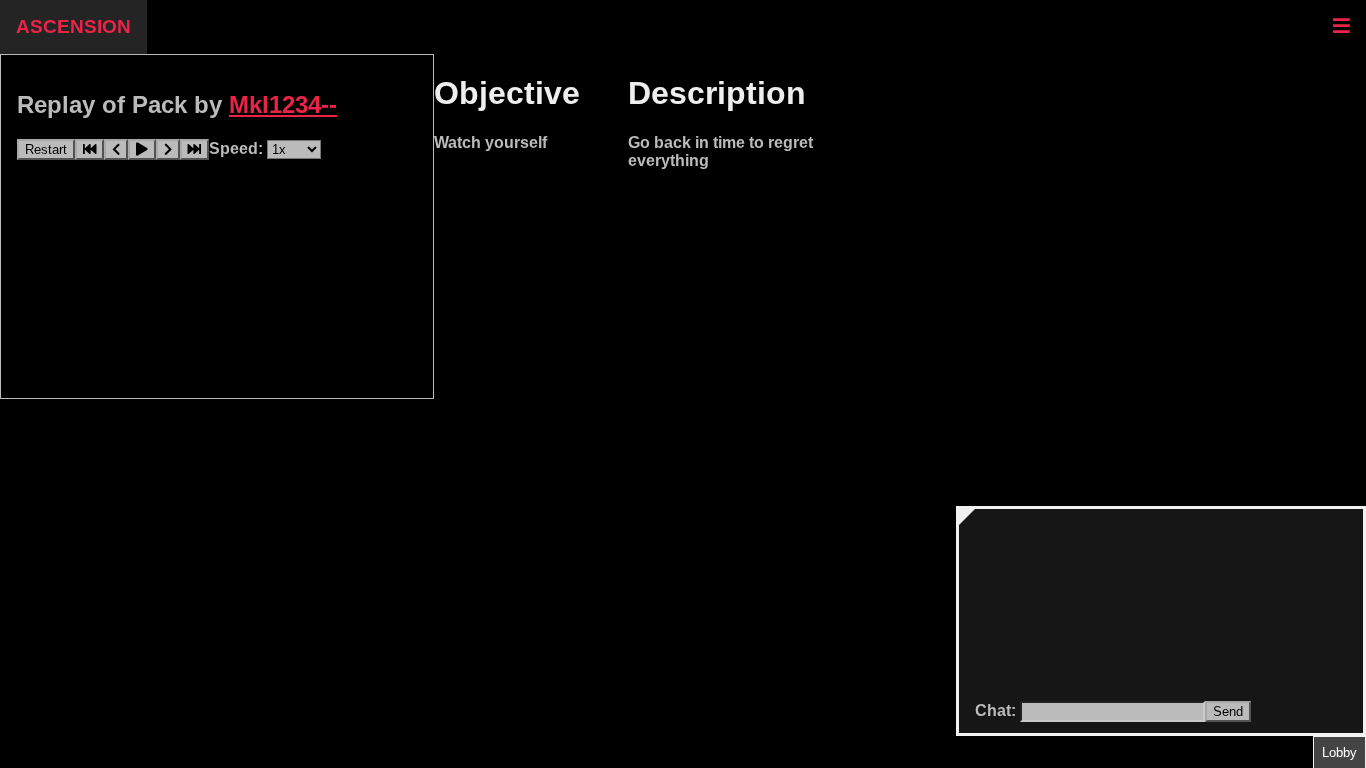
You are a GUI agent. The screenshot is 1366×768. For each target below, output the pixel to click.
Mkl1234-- (283, 104)
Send (1228, 711)
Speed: (238, 148)
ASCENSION (73, 26)
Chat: (997, 710)
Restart (46, 149)
